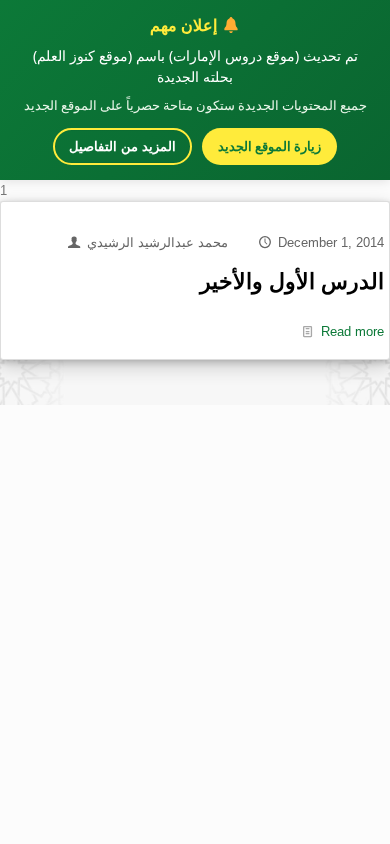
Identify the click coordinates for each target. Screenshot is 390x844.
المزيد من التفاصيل (122, 146)
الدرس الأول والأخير (292, 281)
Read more (352, 331)
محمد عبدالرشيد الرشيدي (157, 242)
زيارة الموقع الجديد (269, 146)
